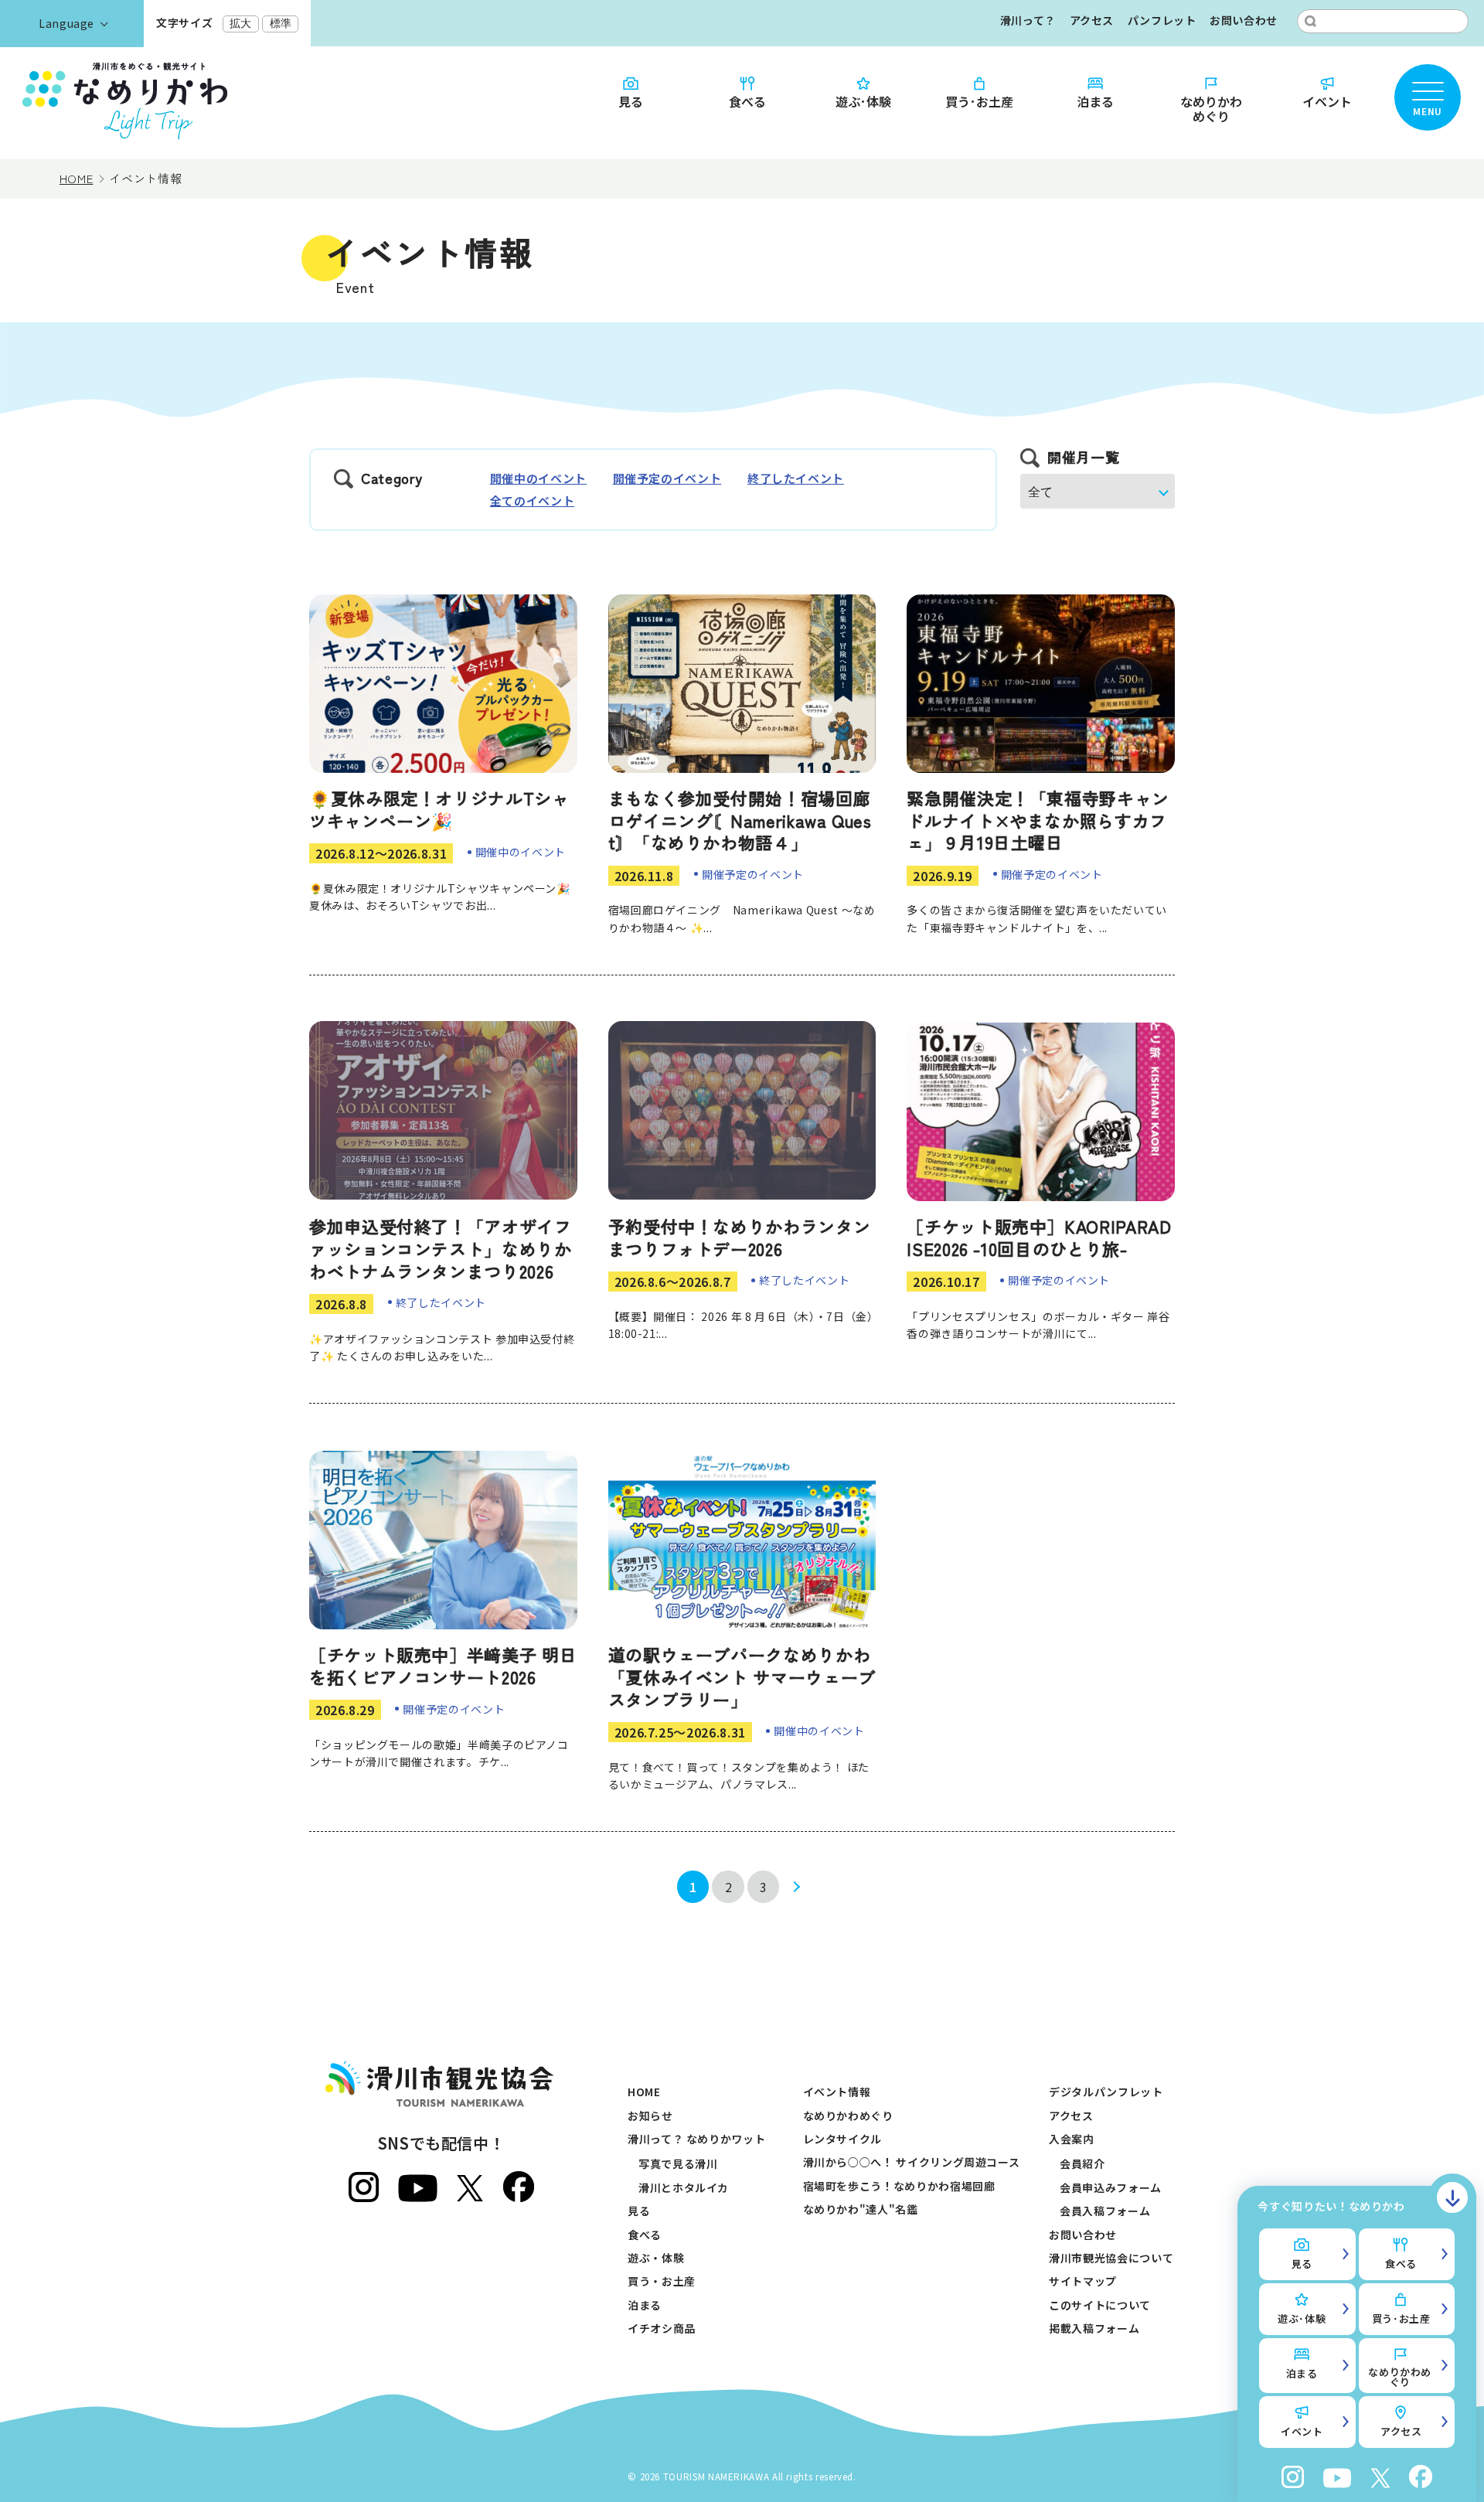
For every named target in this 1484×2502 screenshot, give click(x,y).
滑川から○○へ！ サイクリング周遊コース (912, 2162)
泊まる (1095, 100)
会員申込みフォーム (1111, 2187)
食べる (747, 100)
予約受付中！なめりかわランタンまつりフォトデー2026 (740, 1237)
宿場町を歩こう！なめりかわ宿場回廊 (899, 2186)
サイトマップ (1083, 2281)
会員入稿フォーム (1105, 2211)
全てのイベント (532, 500)
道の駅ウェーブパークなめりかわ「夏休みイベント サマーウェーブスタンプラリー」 (742, 1676)
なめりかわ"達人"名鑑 (861, 2209)
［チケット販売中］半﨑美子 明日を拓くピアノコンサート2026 (443, 1665)
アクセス (1092, 20)
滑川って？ (1028, 20)
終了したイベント (796, 478)
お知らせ (650, 2116)
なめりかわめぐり (1211, 108)
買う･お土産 (979, 100)
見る (631, 100)
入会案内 (1072, 2139)
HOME (644, 2092)
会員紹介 (1082, 2163)
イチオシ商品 (662, 2328)
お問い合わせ (1244, 20)
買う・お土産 (662, 2281)
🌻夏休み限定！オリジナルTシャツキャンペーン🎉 (439, 809)
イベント (1327, 100)
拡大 (240, 23)
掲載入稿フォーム (1094, 2328)
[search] (1310, 21)
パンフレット (1162, 20)
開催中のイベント (538, 478)
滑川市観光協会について (1111, 2258)
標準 (281, 23)
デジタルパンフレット (1106, 2092)
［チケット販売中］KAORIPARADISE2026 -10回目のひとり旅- (1039, 1237)
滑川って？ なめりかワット (696, 2139)
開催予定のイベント (667, 478)
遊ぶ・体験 (656, 2258)
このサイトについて (1100, 2305)
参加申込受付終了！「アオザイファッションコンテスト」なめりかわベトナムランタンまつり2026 (441, 1248)
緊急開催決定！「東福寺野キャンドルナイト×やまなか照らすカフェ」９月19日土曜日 (1038, 820)
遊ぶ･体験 (863, 100)
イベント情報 (837, 2092)
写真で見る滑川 (678, 2163)
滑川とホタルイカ (684, 2187)
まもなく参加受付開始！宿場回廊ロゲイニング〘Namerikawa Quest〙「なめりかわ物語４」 (740, 820)
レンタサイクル (842, 2139)
